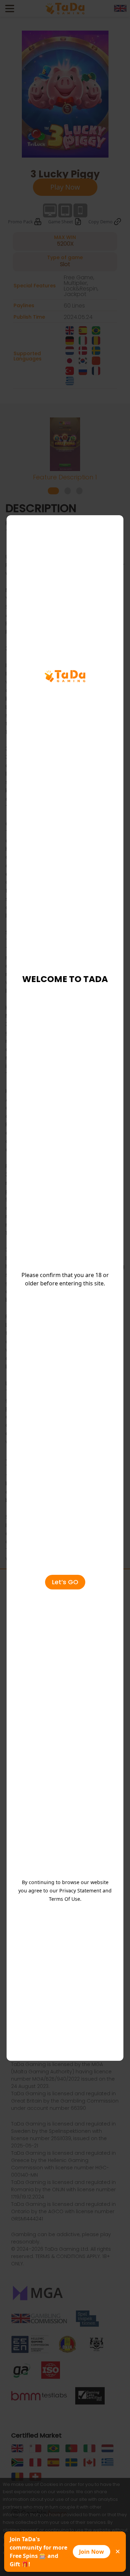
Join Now (92, 2552)
